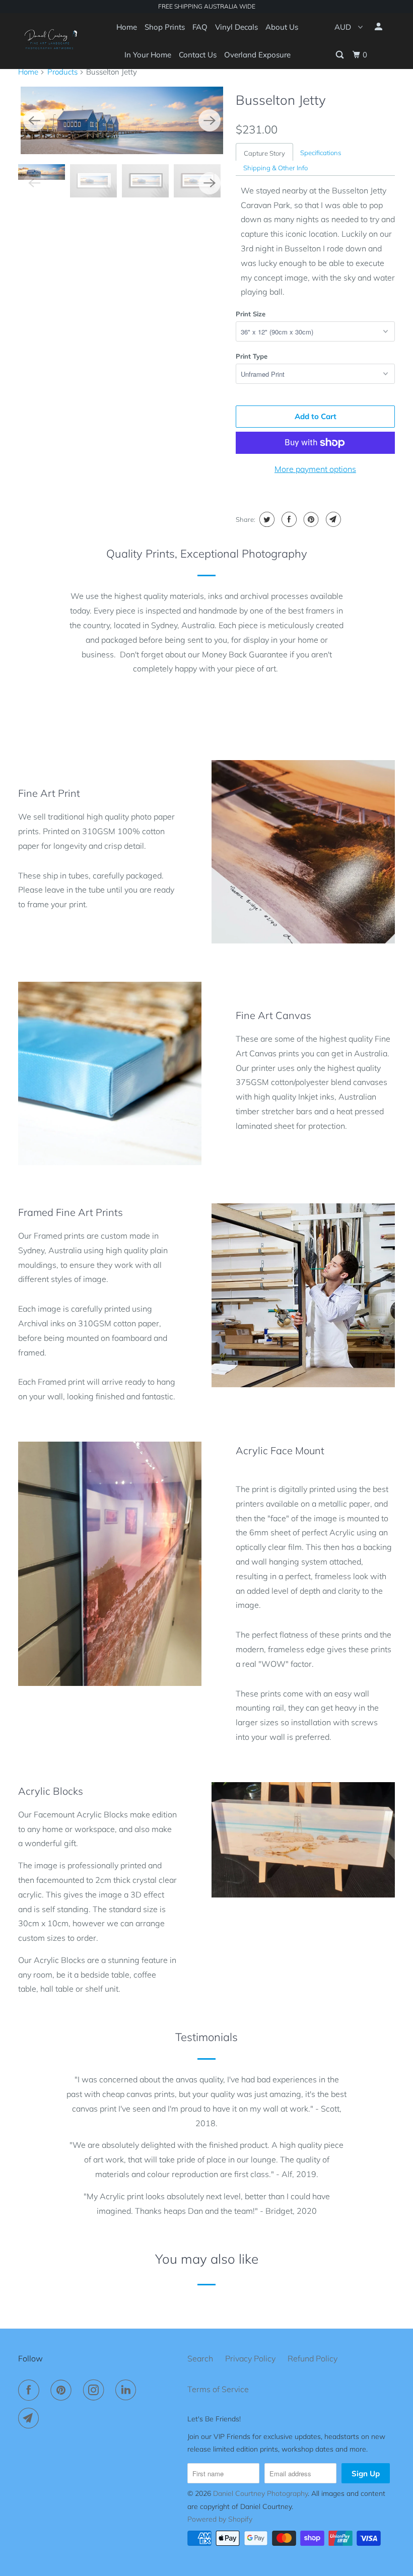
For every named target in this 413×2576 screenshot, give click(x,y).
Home (127, 27)
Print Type (252, 356)
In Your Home (148, 55)
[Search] (340, 55)
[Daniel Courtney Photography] (49, 41)
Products (62, 72)
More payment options (315, 469)
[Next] (210, 120)
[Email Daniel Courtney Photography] (31, 2418)
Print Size (251, 314)
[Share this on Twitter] (266, 519)
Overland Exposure (257, 55)
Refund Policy (313, 2358)
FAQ (200, 27)
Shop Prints (165, 27)
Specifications (321, 153)
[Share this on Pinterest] (310, 519)
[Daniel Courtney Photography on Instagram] (96, 2390)
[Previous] (34, 120)
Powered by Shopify (220, 2519)
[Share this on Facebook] (288, 519)
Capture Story (264, 153)
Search (200, 2358)
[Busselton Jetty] (122, 120)
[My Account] (379, 27)
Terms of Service (218, 2389)
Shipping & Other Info (276, 168)
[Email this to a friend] (332, 519)
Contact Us (198, 55)
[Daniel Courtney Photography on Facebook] (31, 2390)
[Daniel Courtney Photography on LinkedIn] (128, 2390)
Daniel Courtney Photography (260, 2493)
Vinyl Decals (236, 27)
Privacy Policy (250, 2358)
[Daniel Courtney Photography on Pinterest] (63, 2390)
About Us (282, 27)
